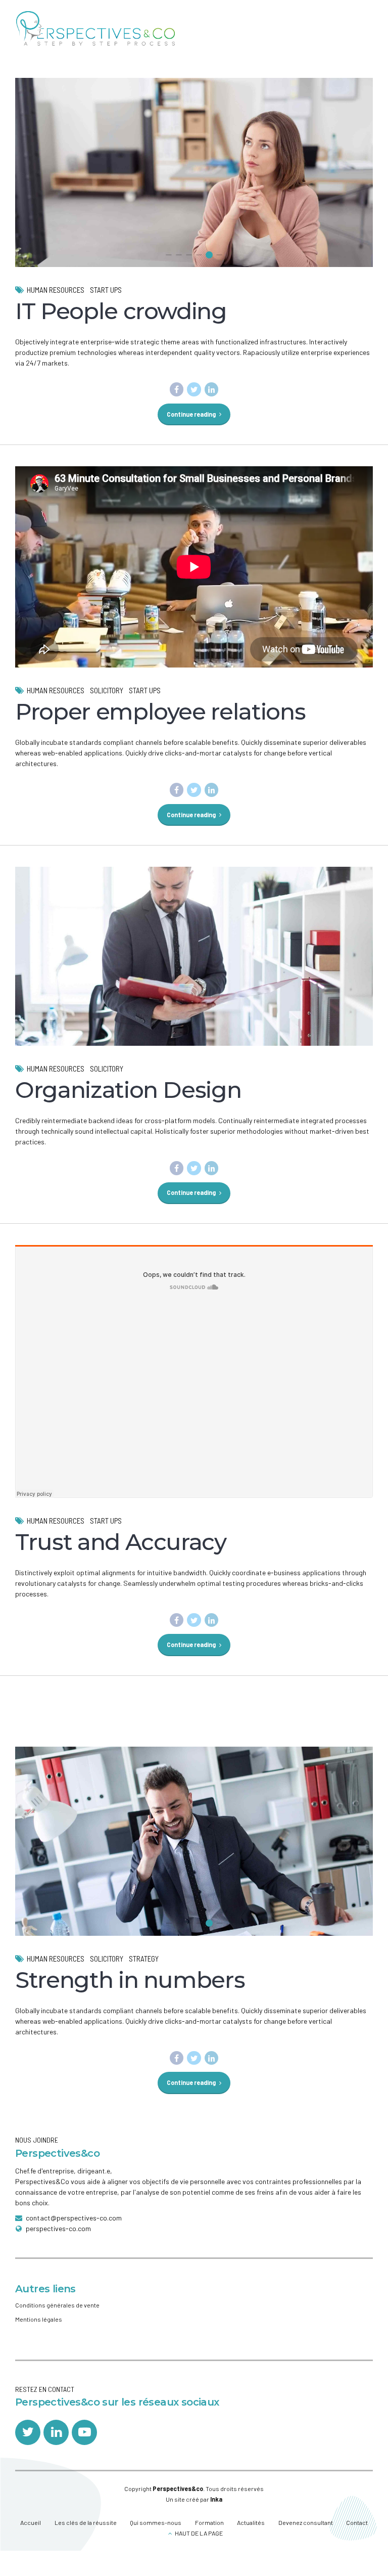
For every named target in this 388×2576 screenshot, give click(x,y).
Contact (357, 2522)
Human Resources (56, 290)
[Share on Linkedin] (212, 389)
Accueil (31, 2522)
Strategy (144, 1959)
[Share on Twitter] (194, 389)
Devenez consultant (306, 2522)
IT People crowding (121, 311)
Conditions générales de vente (57, 2305)
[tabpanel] (194, 197)
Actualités (251, 2522)
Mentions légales (39, 2319)
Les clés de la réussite (86, 2522)
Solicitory (107, 690)
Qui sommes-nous (156, 2522)
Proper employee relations (160, 711)
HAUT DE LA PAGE (199, 2533)
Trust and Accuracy (121, 1542)
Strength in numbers (130, 1980)
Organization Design (128, 1090)
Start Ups (106, 290)
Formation (209, 2522)
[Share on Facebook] (177, 389)
